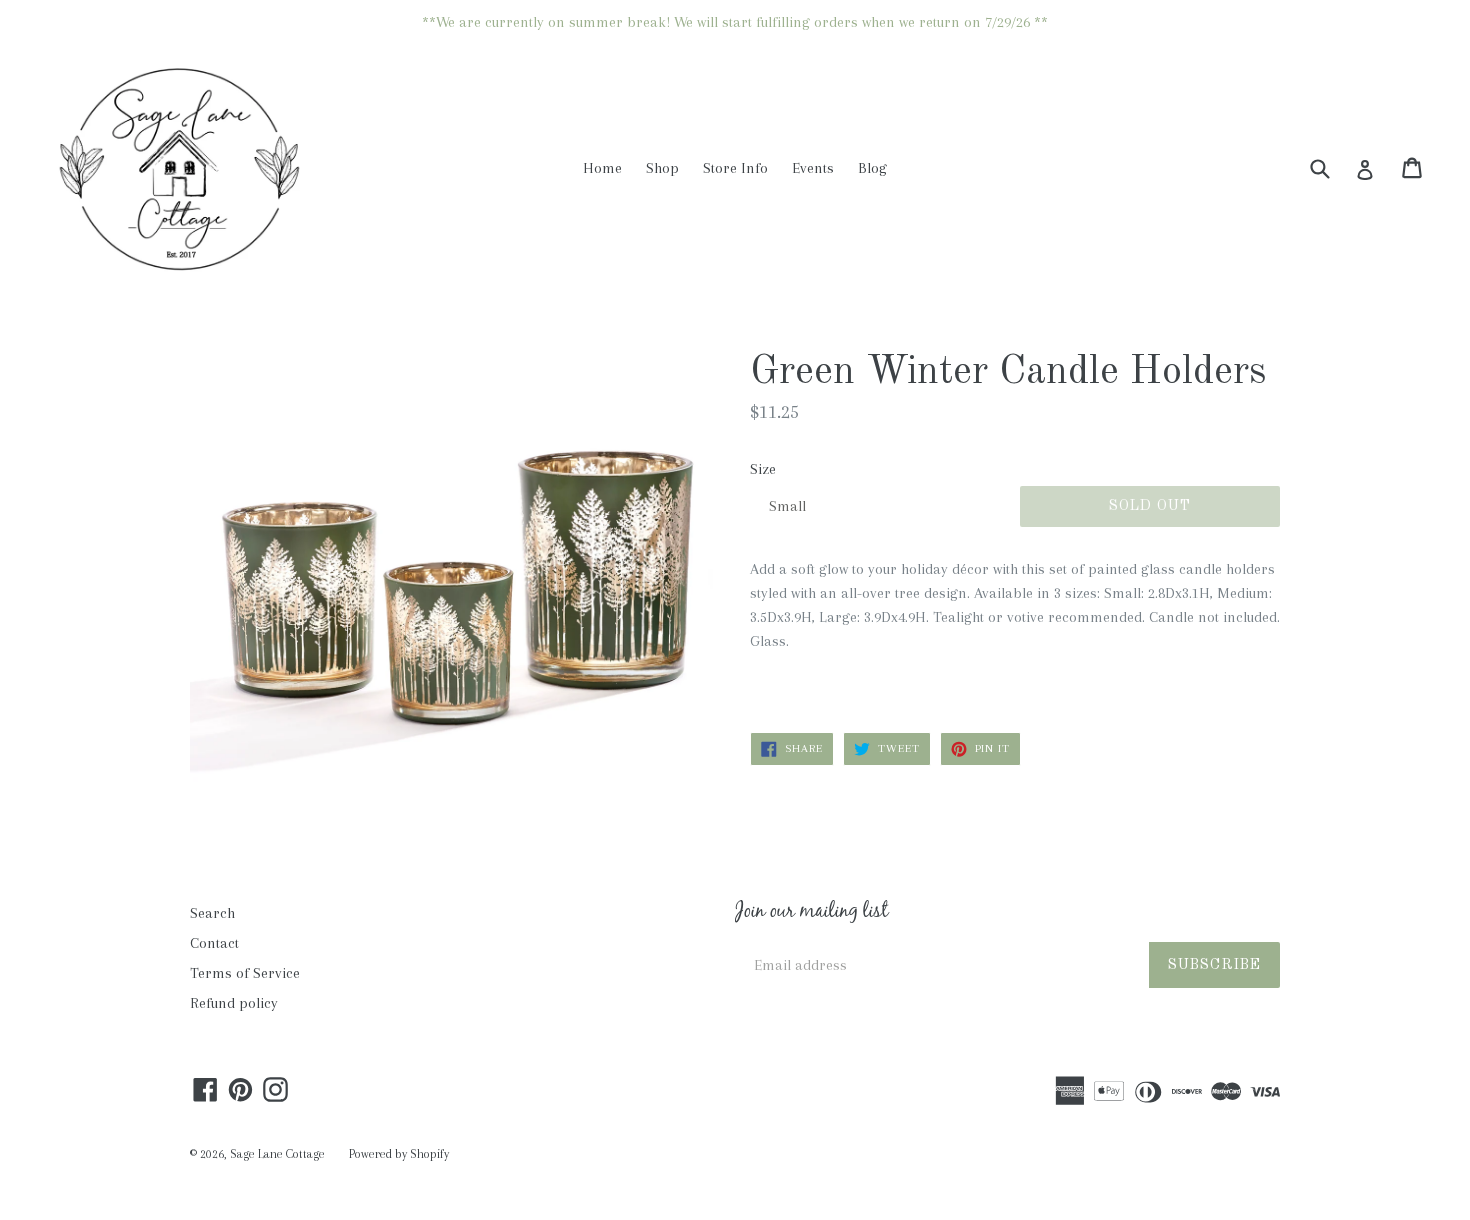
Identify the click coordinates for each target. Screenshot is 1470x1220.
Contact (214, 943)
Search (212, 913)
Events (813, 168)
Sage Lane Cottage (277, 1154)
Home (602, 168)
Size (763, 469)
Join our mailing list (811, 913)
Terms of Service (245, 973)
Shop (662, 168)
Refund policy (234, 1003)
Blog (872, 168)
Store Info (735, 168)
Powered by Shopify (399, 1154)
